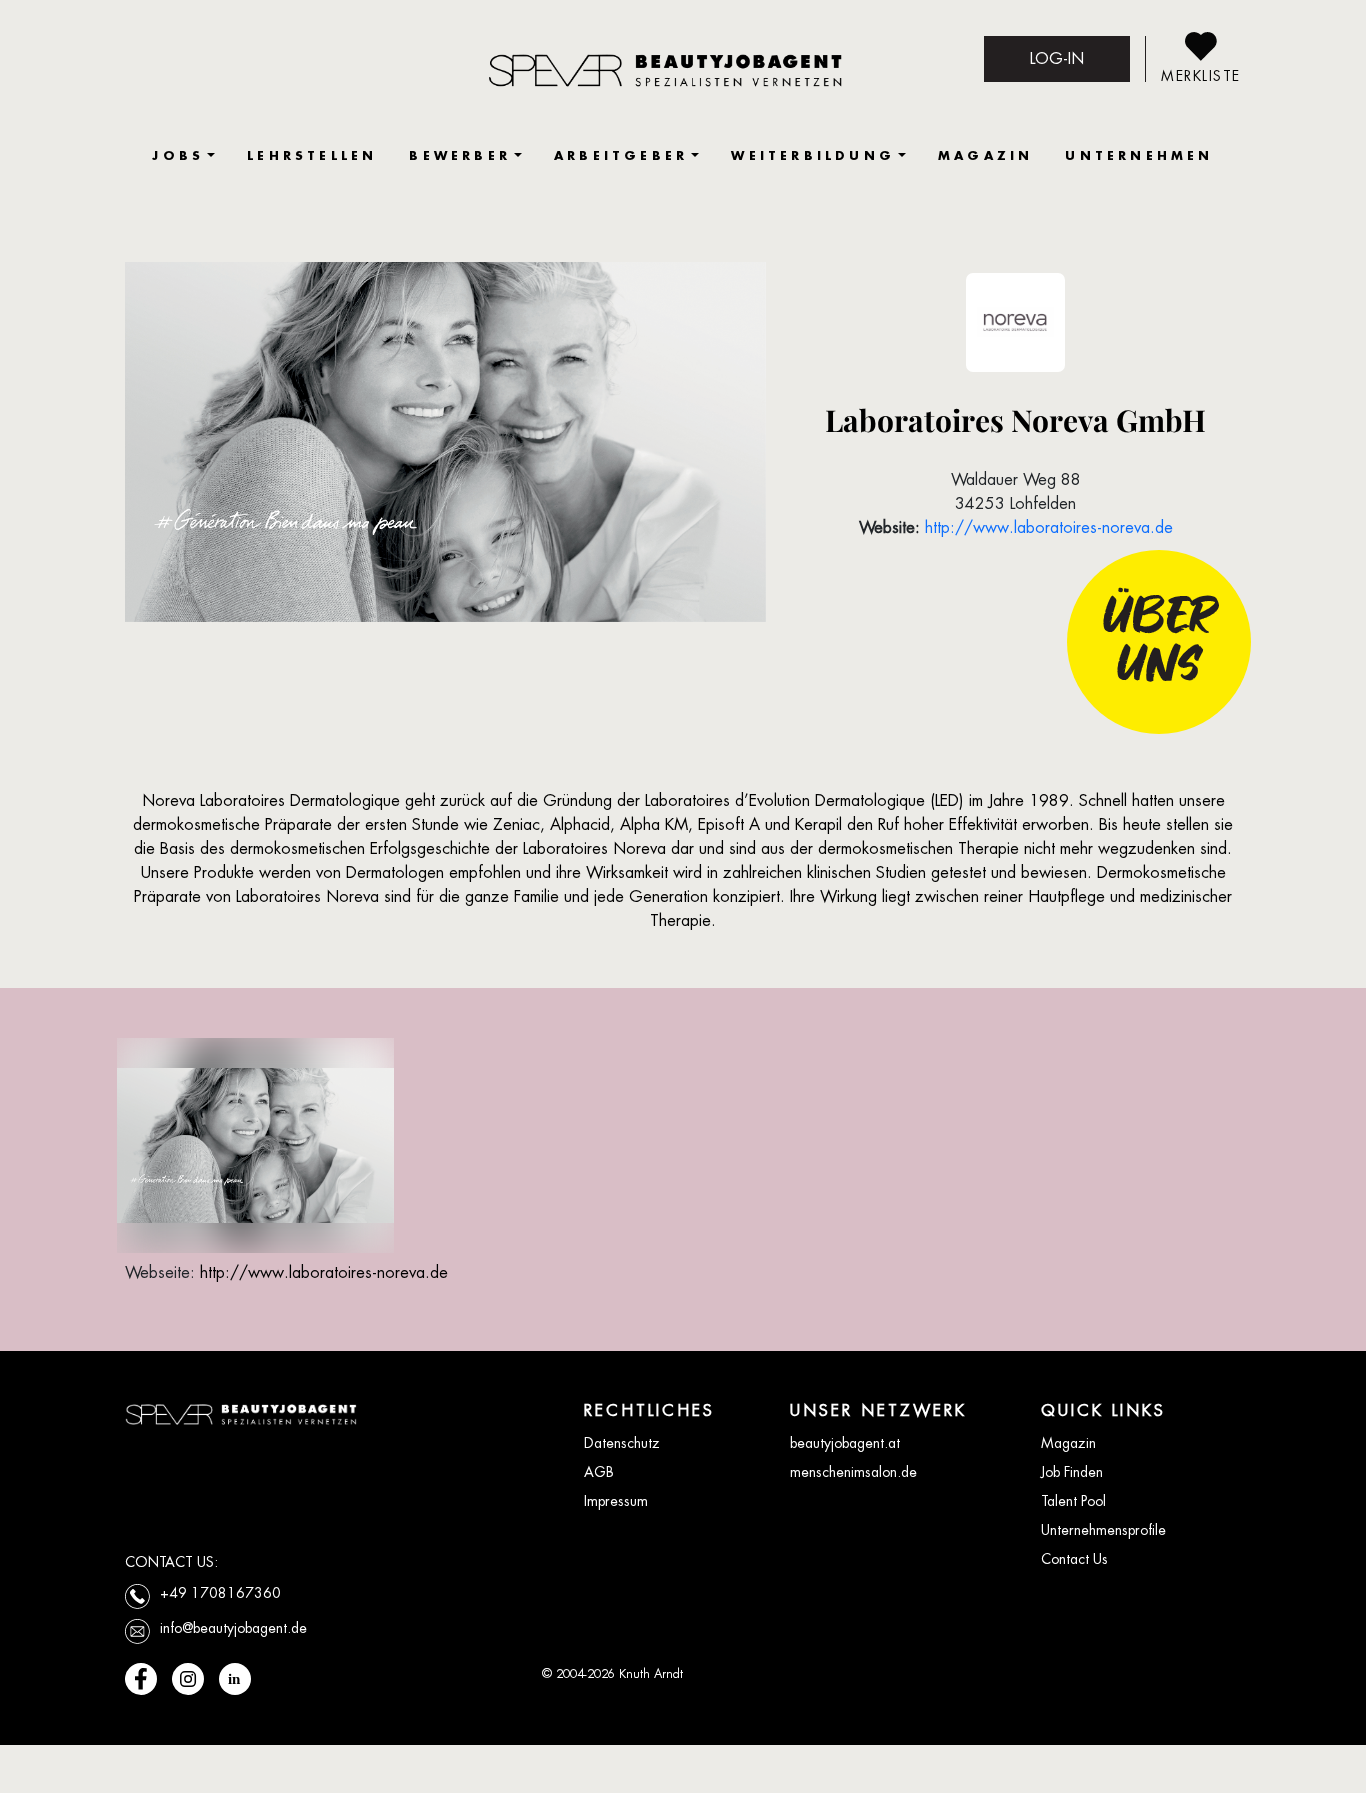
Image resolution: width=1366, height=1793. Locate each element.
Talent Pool (1073, 1501)
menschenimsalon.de (853, 1472)
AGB (599, 1472)
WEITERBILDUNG (813, 155)
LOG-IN (1057, 58)
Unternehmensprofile (1103, 1530)
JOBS (178, 155)
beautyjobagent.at (845, 1443)
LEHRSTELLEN (312, 155)
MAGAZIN (985, 155)
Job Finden (1072, 1472)
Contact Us (1074, 1559)
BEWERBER (460, 155)
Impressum (616, 1501)
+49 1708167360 (220, 1593)
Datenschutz (622, 1443)
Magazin (1068, 1443)
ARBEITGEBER (621, 155)
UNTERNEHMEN (1139, 155)
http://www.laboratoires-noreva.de (1049, 527)
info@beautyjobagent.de (233, 1628)
